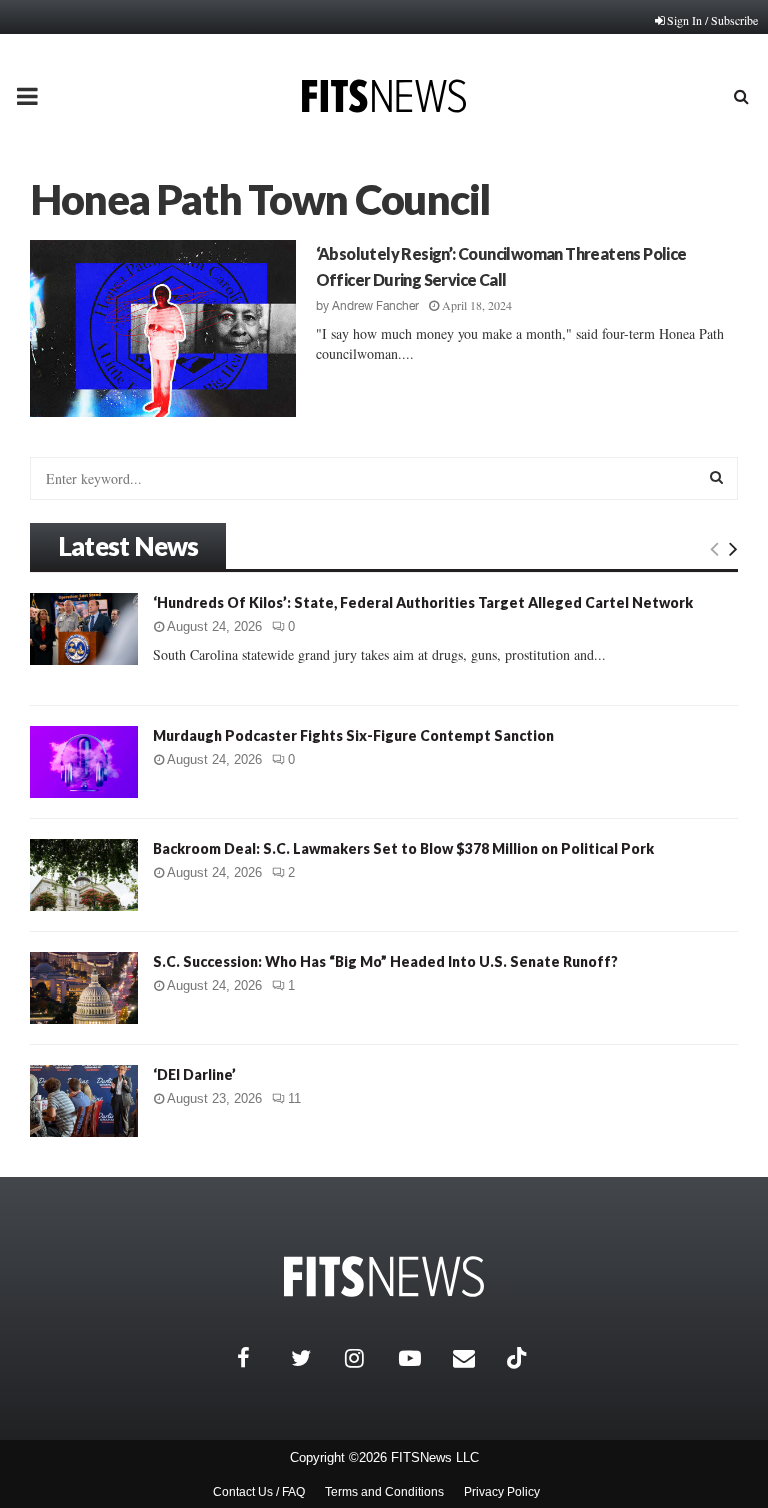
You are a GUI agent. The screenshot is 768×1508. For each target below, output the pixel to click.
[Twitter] (313, 1358)
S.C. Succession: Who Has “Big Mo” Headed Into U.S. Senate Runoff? (385, 961)
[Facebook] (259, 1358)
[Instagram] (367, 1358)
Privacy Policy (502, 1492)
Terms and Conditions (384, 1492)
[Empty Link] (714, 548)
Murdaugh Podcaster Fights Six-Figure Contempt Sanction (353, 735)
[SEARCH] (716, 477)
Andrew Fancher (375, 306)
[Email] (475, 1358)
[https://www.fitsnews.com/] (384, 1276)
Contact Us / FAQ (259, 1492)
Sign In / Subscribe (712, 20)
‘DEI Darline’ (194, 1074)
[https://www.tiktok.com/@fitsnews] (519, 1358)
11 (294, 1098)
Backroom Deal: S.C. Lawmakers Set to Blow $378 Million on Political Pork (403, 848)
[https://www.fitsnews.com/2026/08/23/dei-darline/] (84, 1101)
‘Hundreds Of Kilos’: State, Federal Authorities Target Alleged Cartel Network (423, 602)
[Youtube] (421, 1358)
